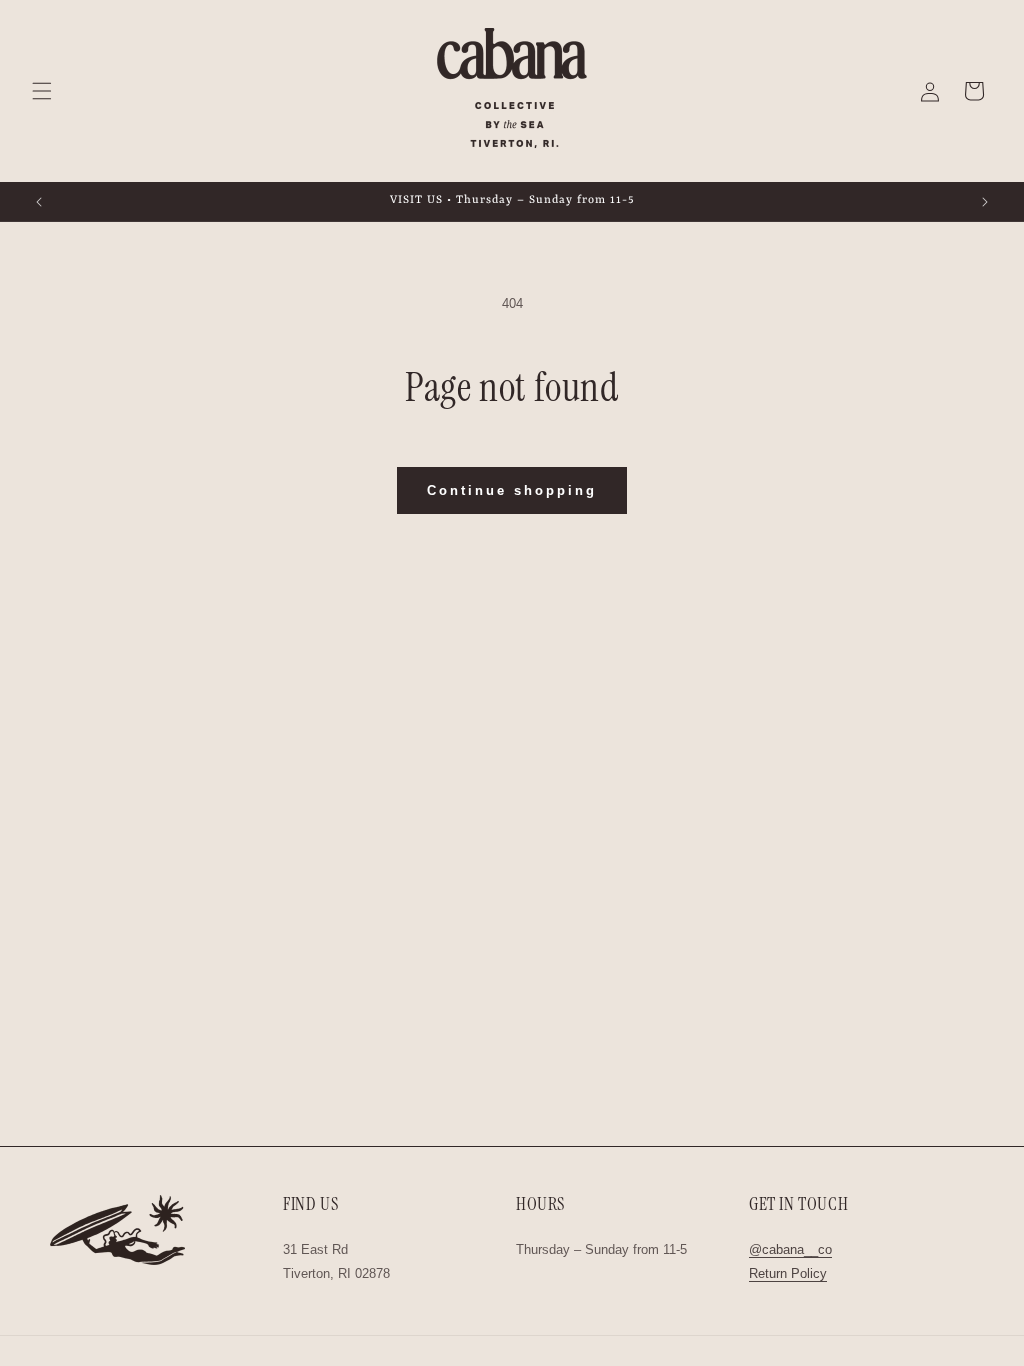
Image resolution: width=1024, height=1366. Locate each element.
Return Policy (788, 1273)
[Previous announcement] (39, 202)
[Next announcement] (985, 202)
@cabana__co (790, 1249)
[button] (42, 91)
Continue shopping (512, 490)
